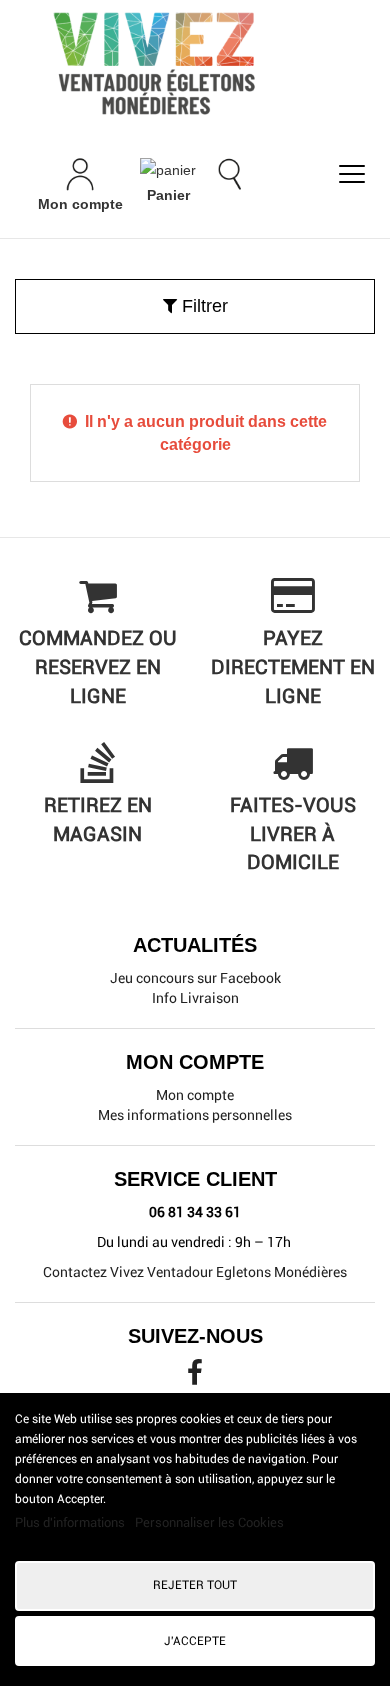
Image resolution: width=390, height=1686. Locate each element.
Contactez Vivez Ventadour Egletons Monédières (195, 1272)
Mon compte (195, 1095)
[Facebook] (195, 1378)
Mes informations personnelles (195, 1115)
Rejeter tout (195, 1585)
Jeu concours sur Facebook (195, 978)
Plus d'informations (71, 1522)
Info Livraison (195, 998)
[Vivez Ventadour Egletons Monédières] (195, 63)
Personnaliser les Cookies (209, 1522)
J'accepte (195, 1641)
